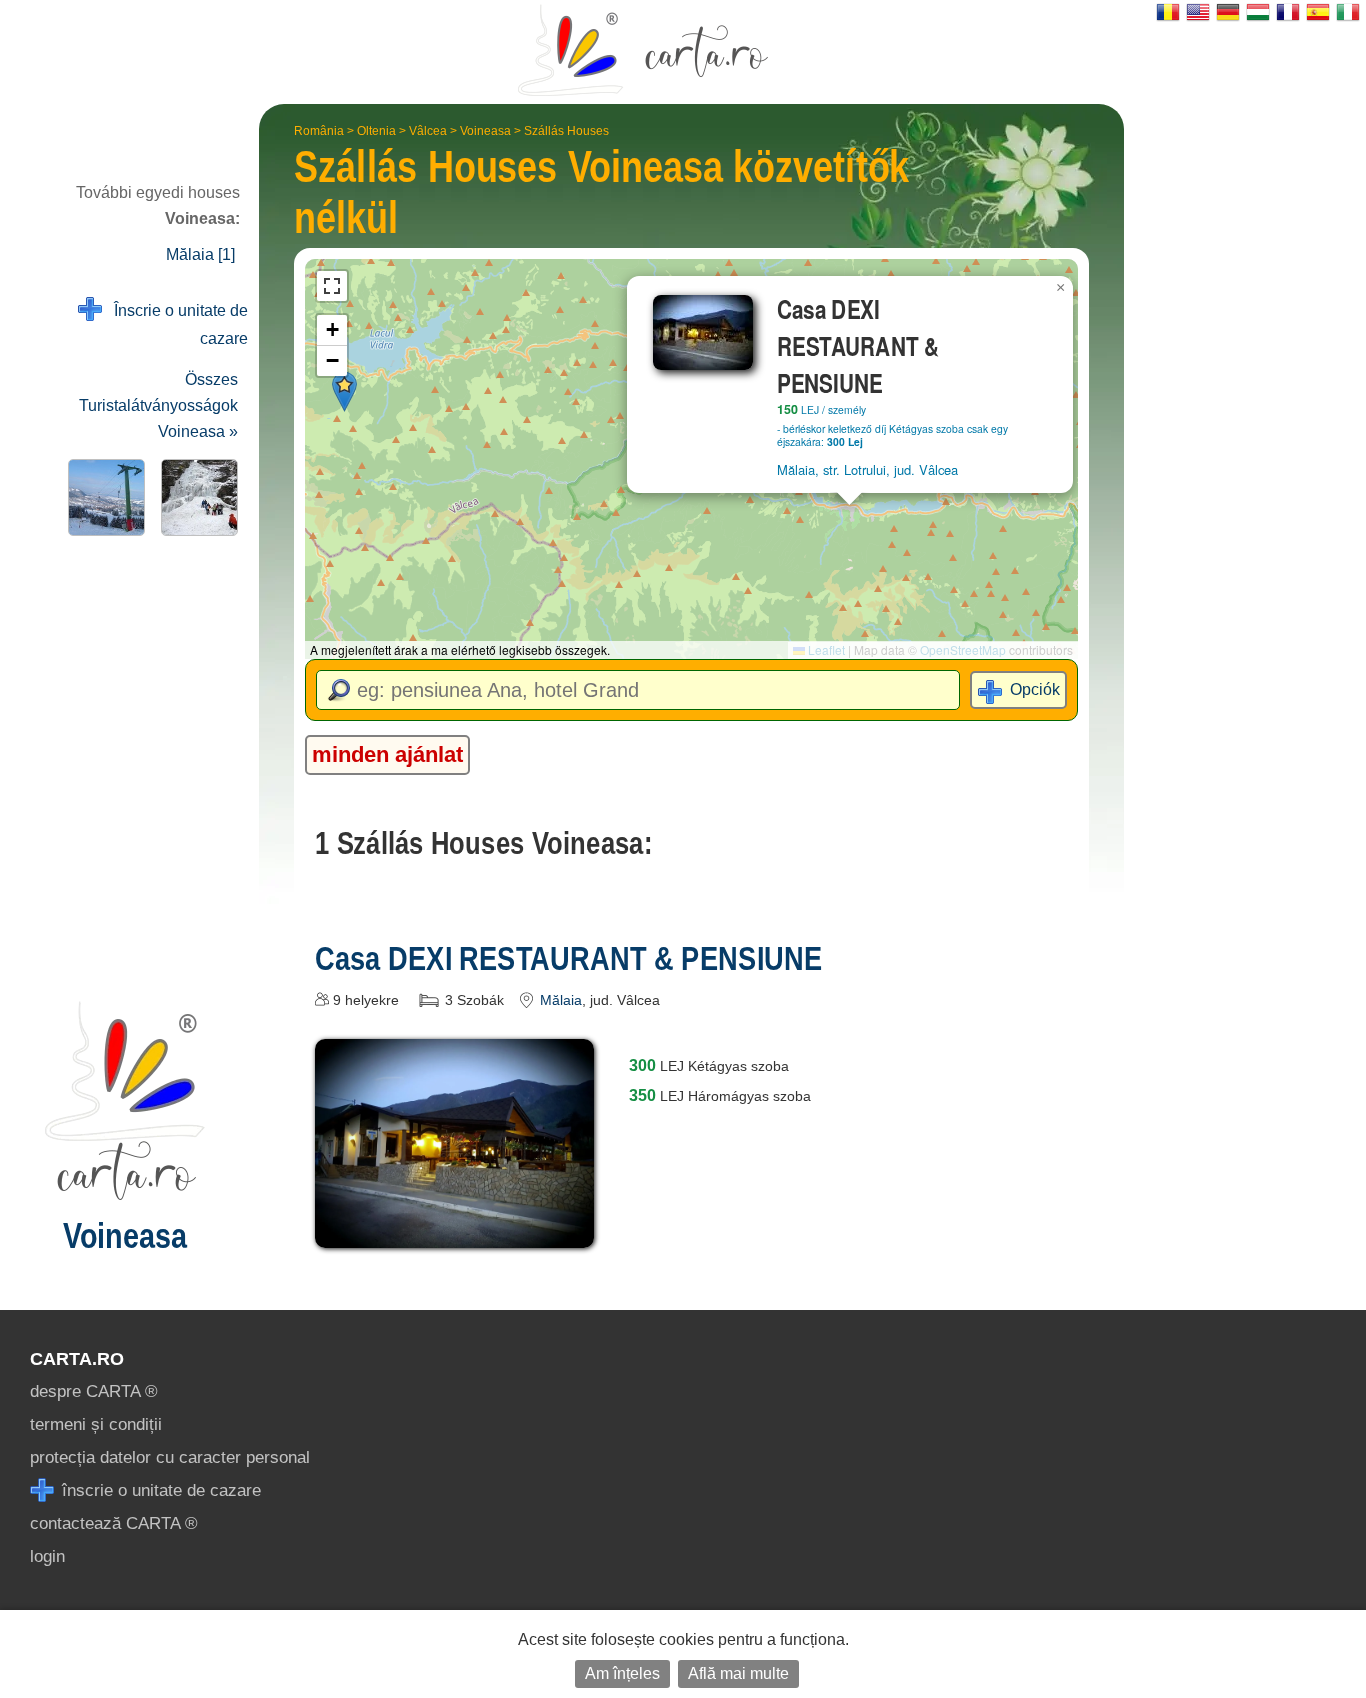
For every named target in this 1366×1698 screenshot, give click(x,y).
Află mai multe (738, 1673)
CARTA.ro (77, 1359)
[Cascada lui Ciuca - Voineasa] (195, 497)
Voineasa (485, 131)
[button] (344, 391)
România (319, 131)
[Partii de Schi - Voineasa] (102, 497)
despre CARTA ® (94, 1391)
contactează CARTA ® (114, 1523)
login (47, 1556)
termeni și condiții (96, 1424)
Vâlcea (428, 131)
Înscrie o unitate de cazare (175, 324)
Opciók (1035, 689)
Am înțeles (622, 1673)
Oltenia (376, 131)
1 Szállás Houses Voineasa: (484, 843)
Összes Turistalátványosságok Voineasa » (158, 405)
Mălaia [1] (200, 254)
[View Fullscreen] (332, 286)
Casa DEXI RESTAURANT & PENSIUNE (568, 958)
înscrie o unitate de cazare (159, 1490)
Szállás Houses (566, 131)
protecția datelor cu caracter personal (170, 1457)
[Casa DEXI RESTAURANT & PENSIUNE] (455, 1233)
